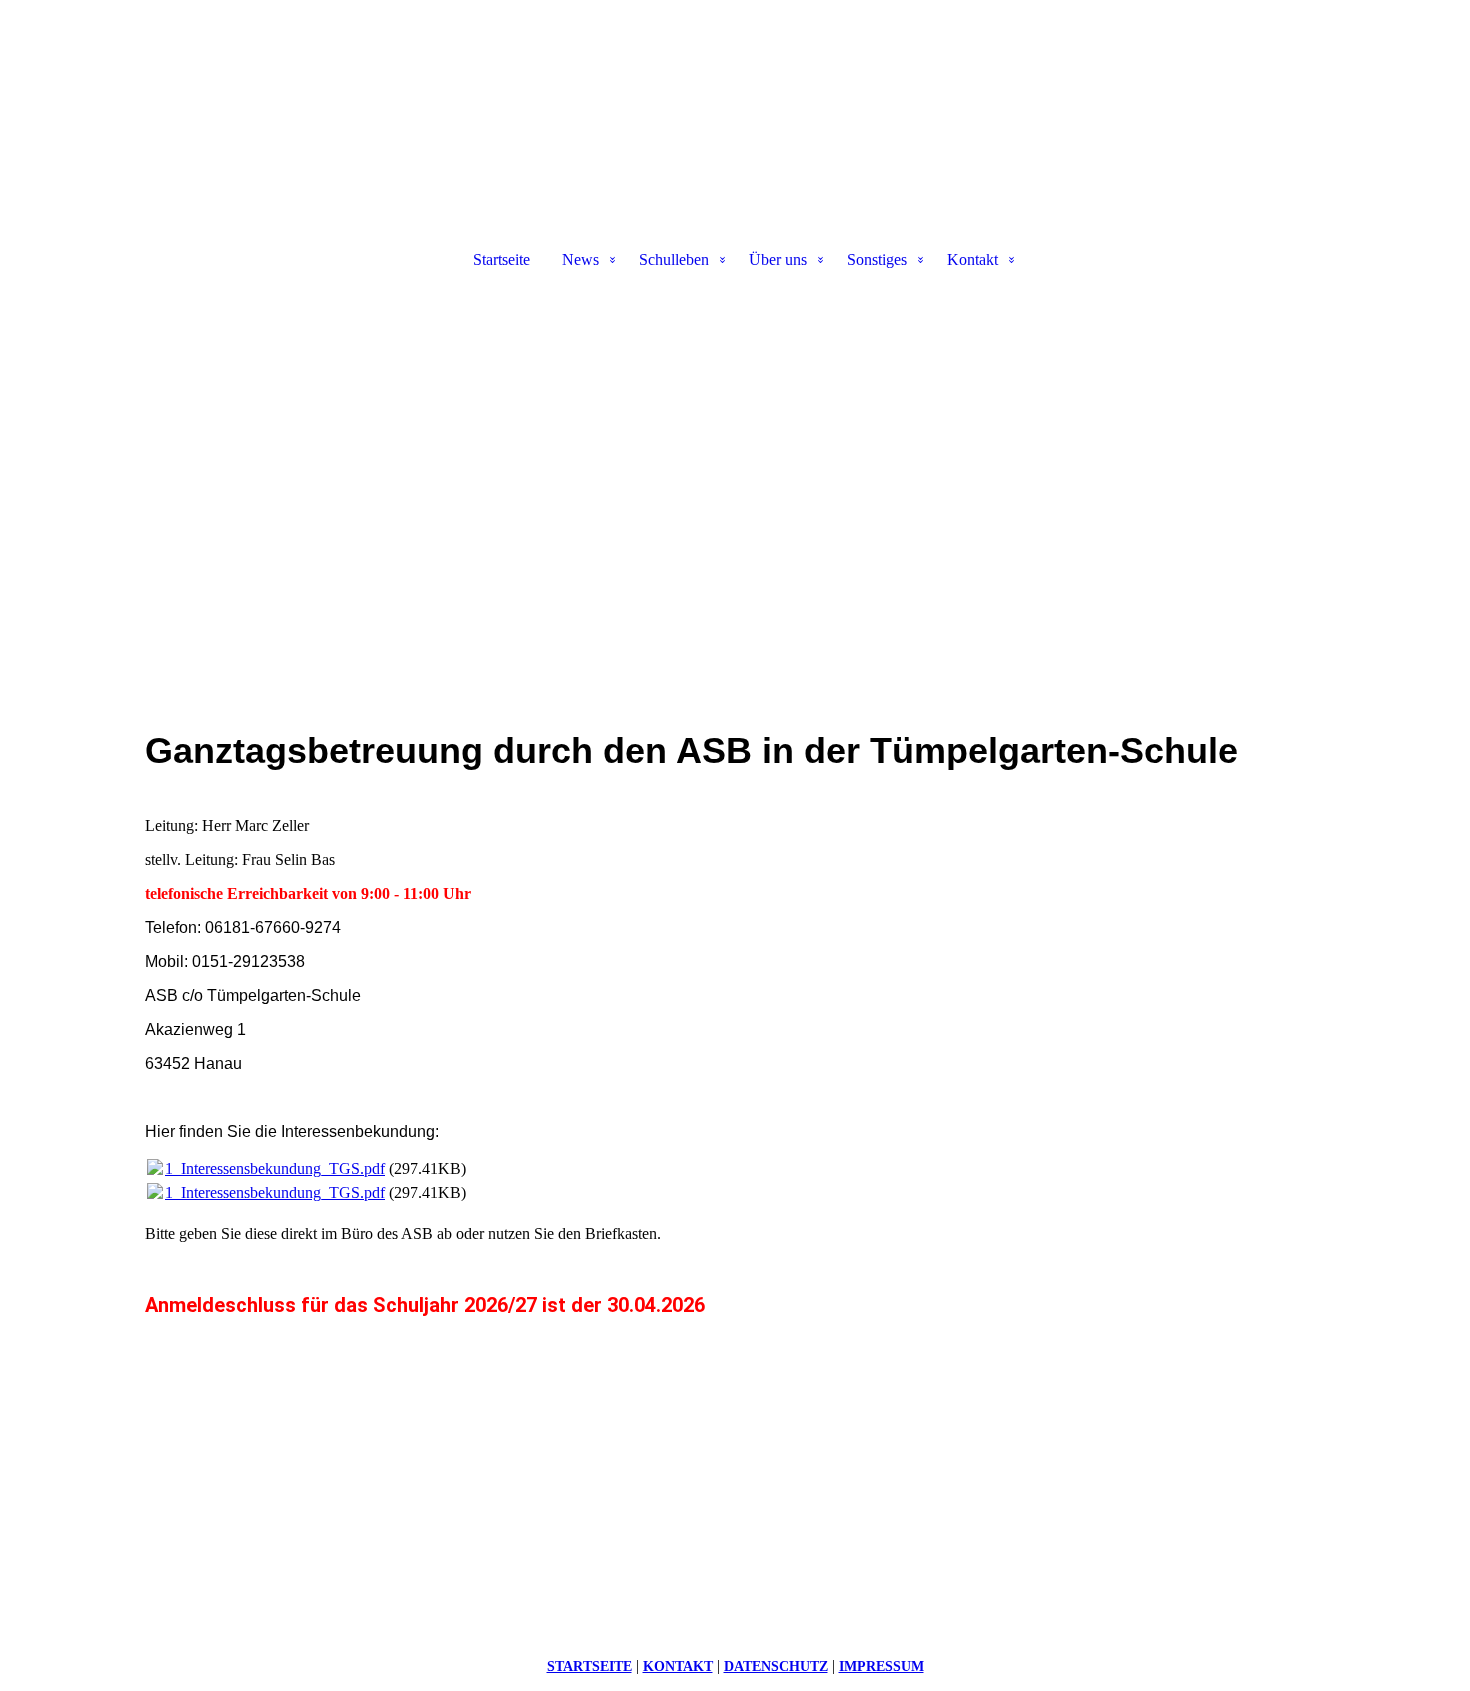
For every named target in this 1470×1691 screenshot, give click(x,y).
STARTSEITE (589, 1666)
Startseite (501, 259)
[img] (735, 106)
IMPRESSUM (881, 1666)
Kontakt (972, 259)
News (580, 259)
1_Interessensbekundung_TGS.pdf (275, 1168)
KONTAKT (678, 1666)
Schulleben (674, 259)
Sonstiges (877, 259)
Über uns (778, 259)
